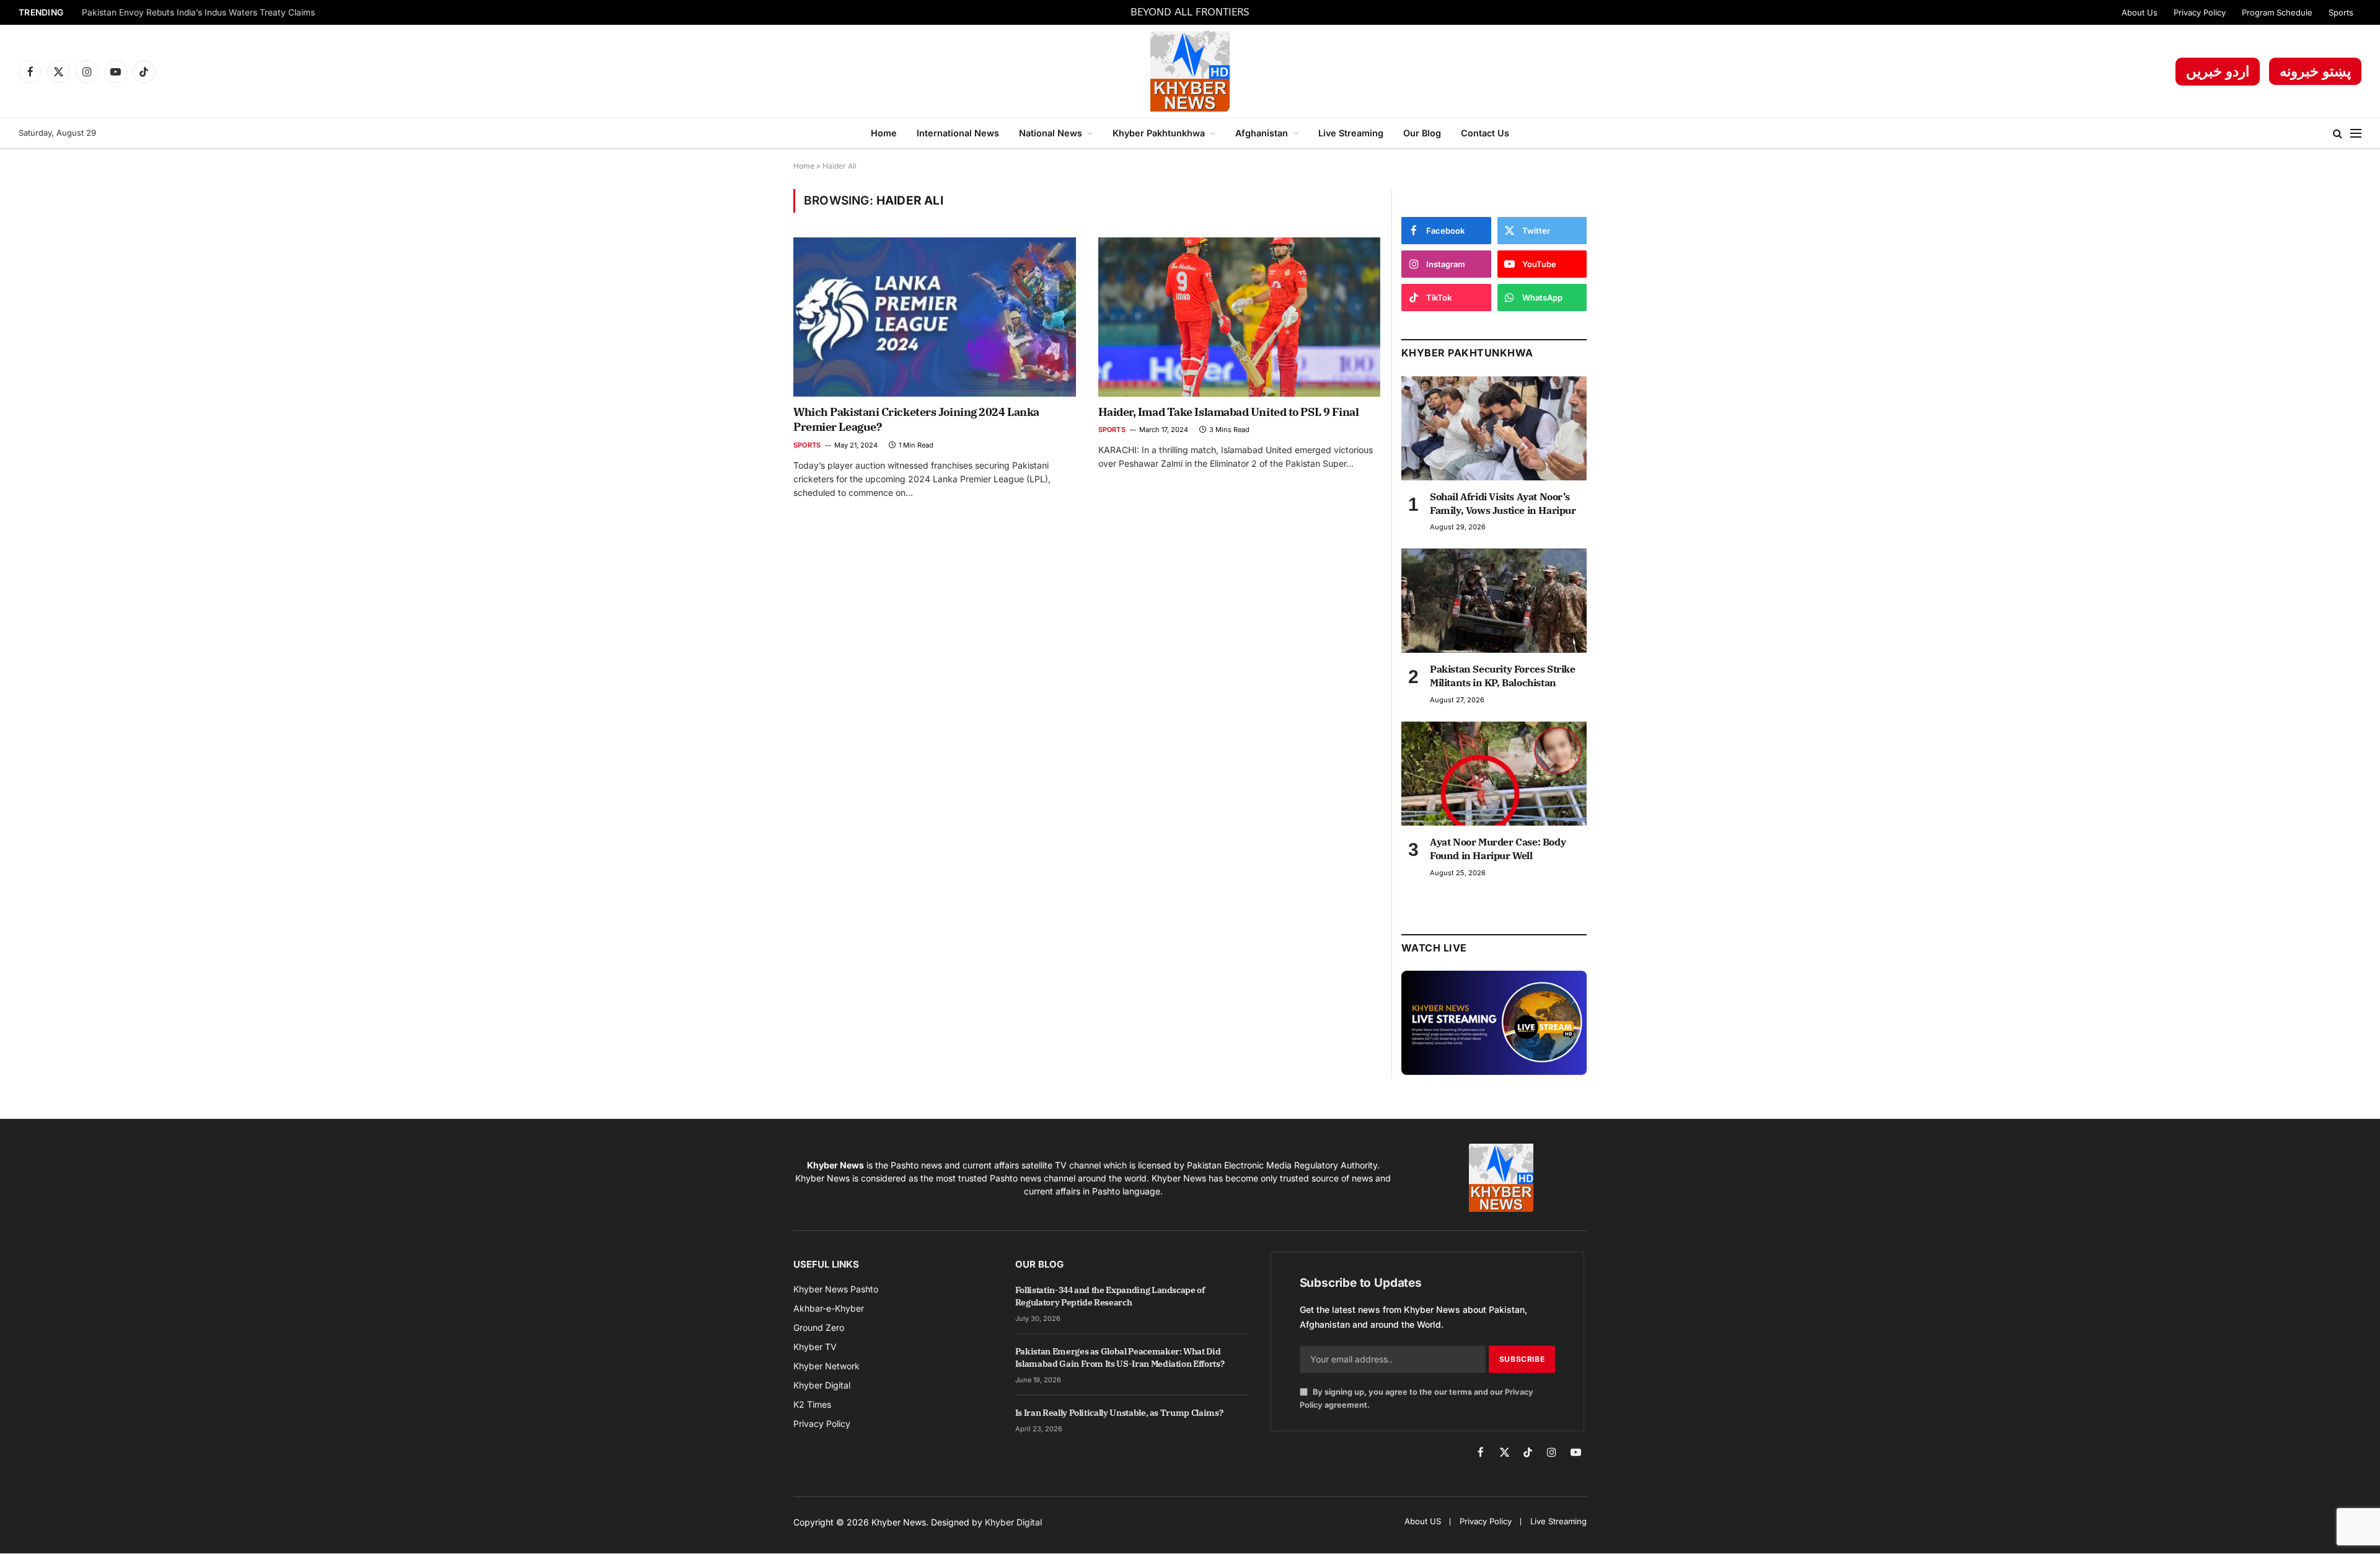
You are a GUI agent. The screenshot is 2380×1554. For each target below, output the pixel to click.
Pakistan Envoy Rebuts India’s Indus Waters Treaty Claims (198, 12)
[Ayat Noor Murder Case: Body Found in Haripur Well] (1494, 774)
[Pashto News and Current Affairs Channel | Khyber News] (1190, 71)
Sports (2341, 12)
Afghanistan (1262, 133)
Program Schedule (2277, 12)
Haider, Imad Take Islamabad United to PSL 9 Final (1229, 412)
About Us (2140, 12)
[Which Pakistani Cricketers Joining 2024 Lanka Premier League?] (935, 317)
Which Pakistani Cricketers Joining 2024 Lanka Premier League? (916, 419)
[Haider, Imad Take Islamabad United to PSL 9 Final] (1240, 317)
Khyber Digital (1013, 1522)
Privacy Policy (2200, 12)
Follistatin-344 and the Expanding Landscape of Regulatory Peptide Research (1110, 1296)
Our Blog (1422, 133)
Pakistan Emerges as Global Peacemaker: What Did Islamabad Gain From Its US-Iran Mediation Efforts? (1120, 1358)
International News (958, 133)
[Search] (2338, 134)
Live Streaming (1351, 133)
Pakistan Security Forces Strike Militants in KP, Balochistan (1503, 676)
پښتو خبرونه (2315, 71)
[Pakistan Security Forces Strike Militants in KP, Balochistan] (1494, 601)
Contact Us (1485, 133)
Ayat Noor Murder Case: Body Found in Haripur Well (1498, 849)
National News (1051, 133)
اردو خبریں (2218, 71)
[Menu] (2356, 134)
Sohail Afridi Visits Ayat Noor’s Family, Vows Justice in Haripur (1503, 503)
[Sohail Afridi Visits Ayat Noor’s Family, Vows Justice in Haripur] (1494, 428)
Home (884, 133)
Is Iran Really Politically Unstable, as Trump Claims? (1119, 1413)
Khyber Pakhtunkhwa (1159, 133)
